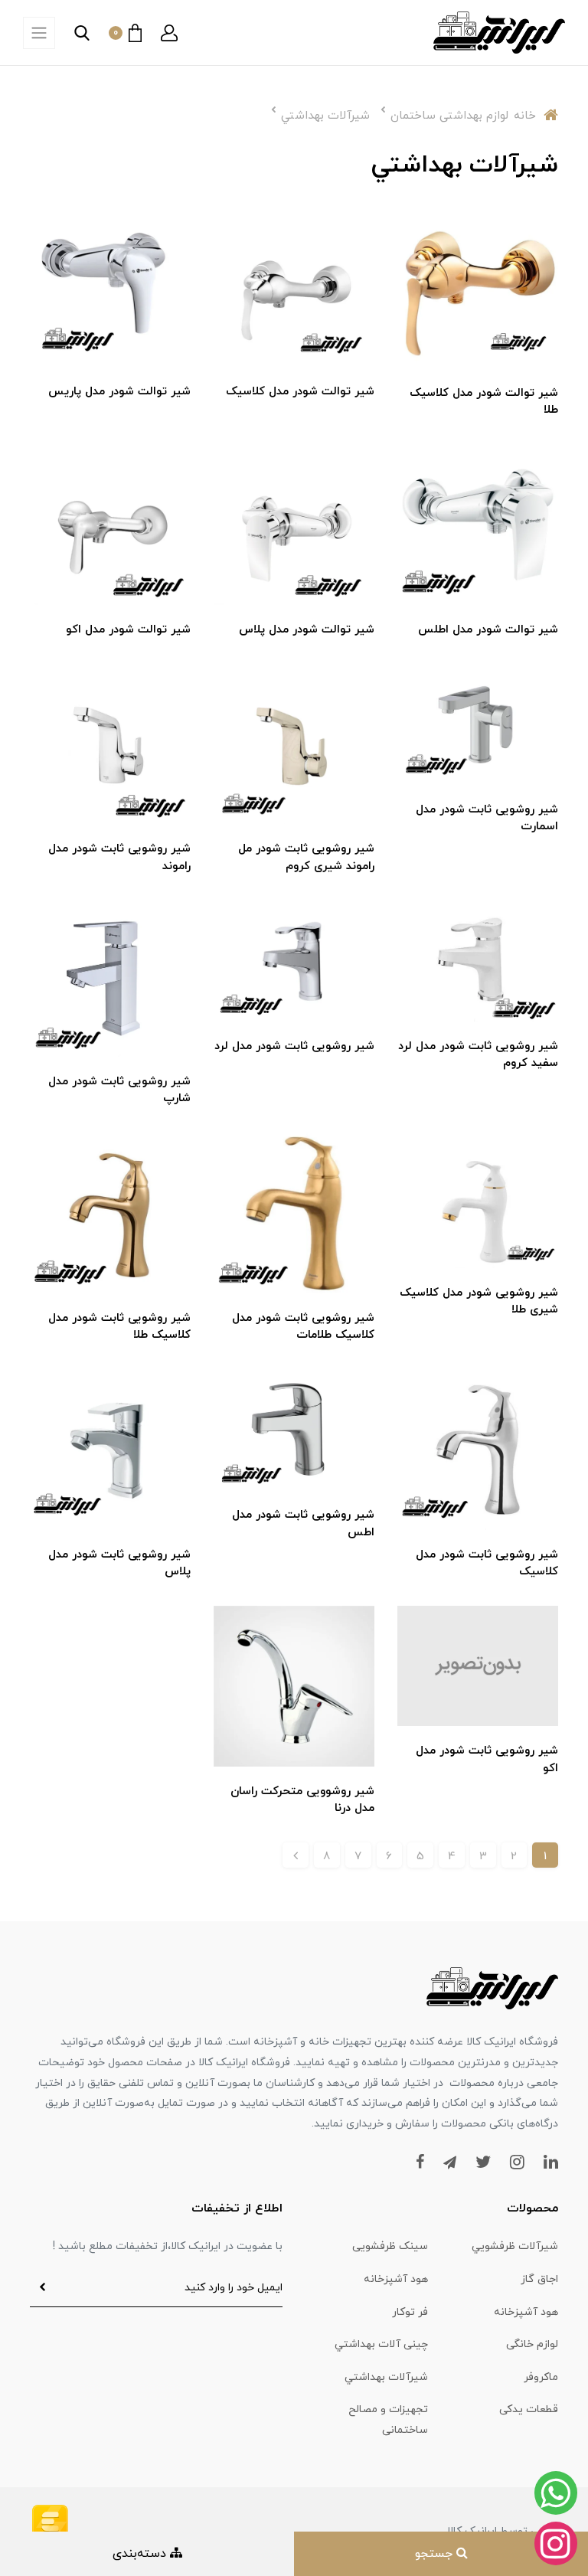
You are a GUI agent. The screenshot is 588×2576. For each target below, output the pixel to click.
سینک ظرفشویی (390, 2246)
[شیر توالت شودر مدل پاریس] (110, 286)
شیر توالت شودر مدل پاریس (119, 392)
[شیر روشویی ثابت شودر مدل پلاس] (110, 1448)
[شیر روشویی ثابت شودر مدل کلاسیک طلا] (110, 1211)
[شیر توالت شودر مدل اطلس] (478, 523)
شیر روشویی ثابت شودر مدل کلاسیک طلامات (303, 1327)
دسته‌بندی (141, 2554)
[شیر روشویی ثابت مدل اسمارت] (478, 723)
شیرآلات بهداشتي (386, 2377)
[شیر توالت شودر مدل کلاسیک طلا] (478, 286)
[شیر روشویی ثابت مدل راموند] (110, 743)
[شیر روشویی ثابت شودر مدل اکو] (478, 1665)
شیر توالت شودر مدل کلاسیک (300, 392)
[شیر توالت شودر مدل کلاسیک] (294, 286)
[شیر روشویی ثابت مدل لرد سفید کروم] (478, 959)
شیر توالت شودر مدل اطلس (488, 630)
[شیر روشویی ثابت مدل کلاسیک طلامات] (294, 1211)
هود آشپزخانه (396, 2279)
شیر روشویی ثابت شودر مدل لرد (294, 1046)
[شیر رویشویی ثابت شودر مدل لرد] (294, 959)
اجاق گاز (539, 2279)
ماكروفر (541, 2377)
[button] (169, 33)
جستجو (436, 2554)
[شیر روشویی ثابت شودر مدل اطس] (294, 1428)
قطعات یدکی (529, 2409)
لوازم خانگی (532, 2344)
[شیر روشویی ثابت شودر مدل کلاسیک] (478, 1448)
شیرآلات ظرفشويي (515, 2246)
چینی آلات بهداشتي (381, 2344)
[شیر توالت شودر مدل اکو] (110, 523)
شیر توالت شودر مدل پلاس (307, 630)
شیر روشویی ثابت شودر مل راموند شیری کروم (306, 858)
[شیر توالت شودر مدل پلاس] (294, 523)
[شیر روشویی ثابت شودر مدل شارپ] (110, 977)
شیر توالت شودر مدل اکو (128, 630)
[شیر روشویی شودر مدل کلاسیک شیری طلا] (478, 1199)
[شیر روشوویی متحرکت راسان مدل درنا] (294, 1685)
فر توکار (410, 2312)
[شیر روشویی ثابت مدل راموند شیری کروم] (294, 743)
